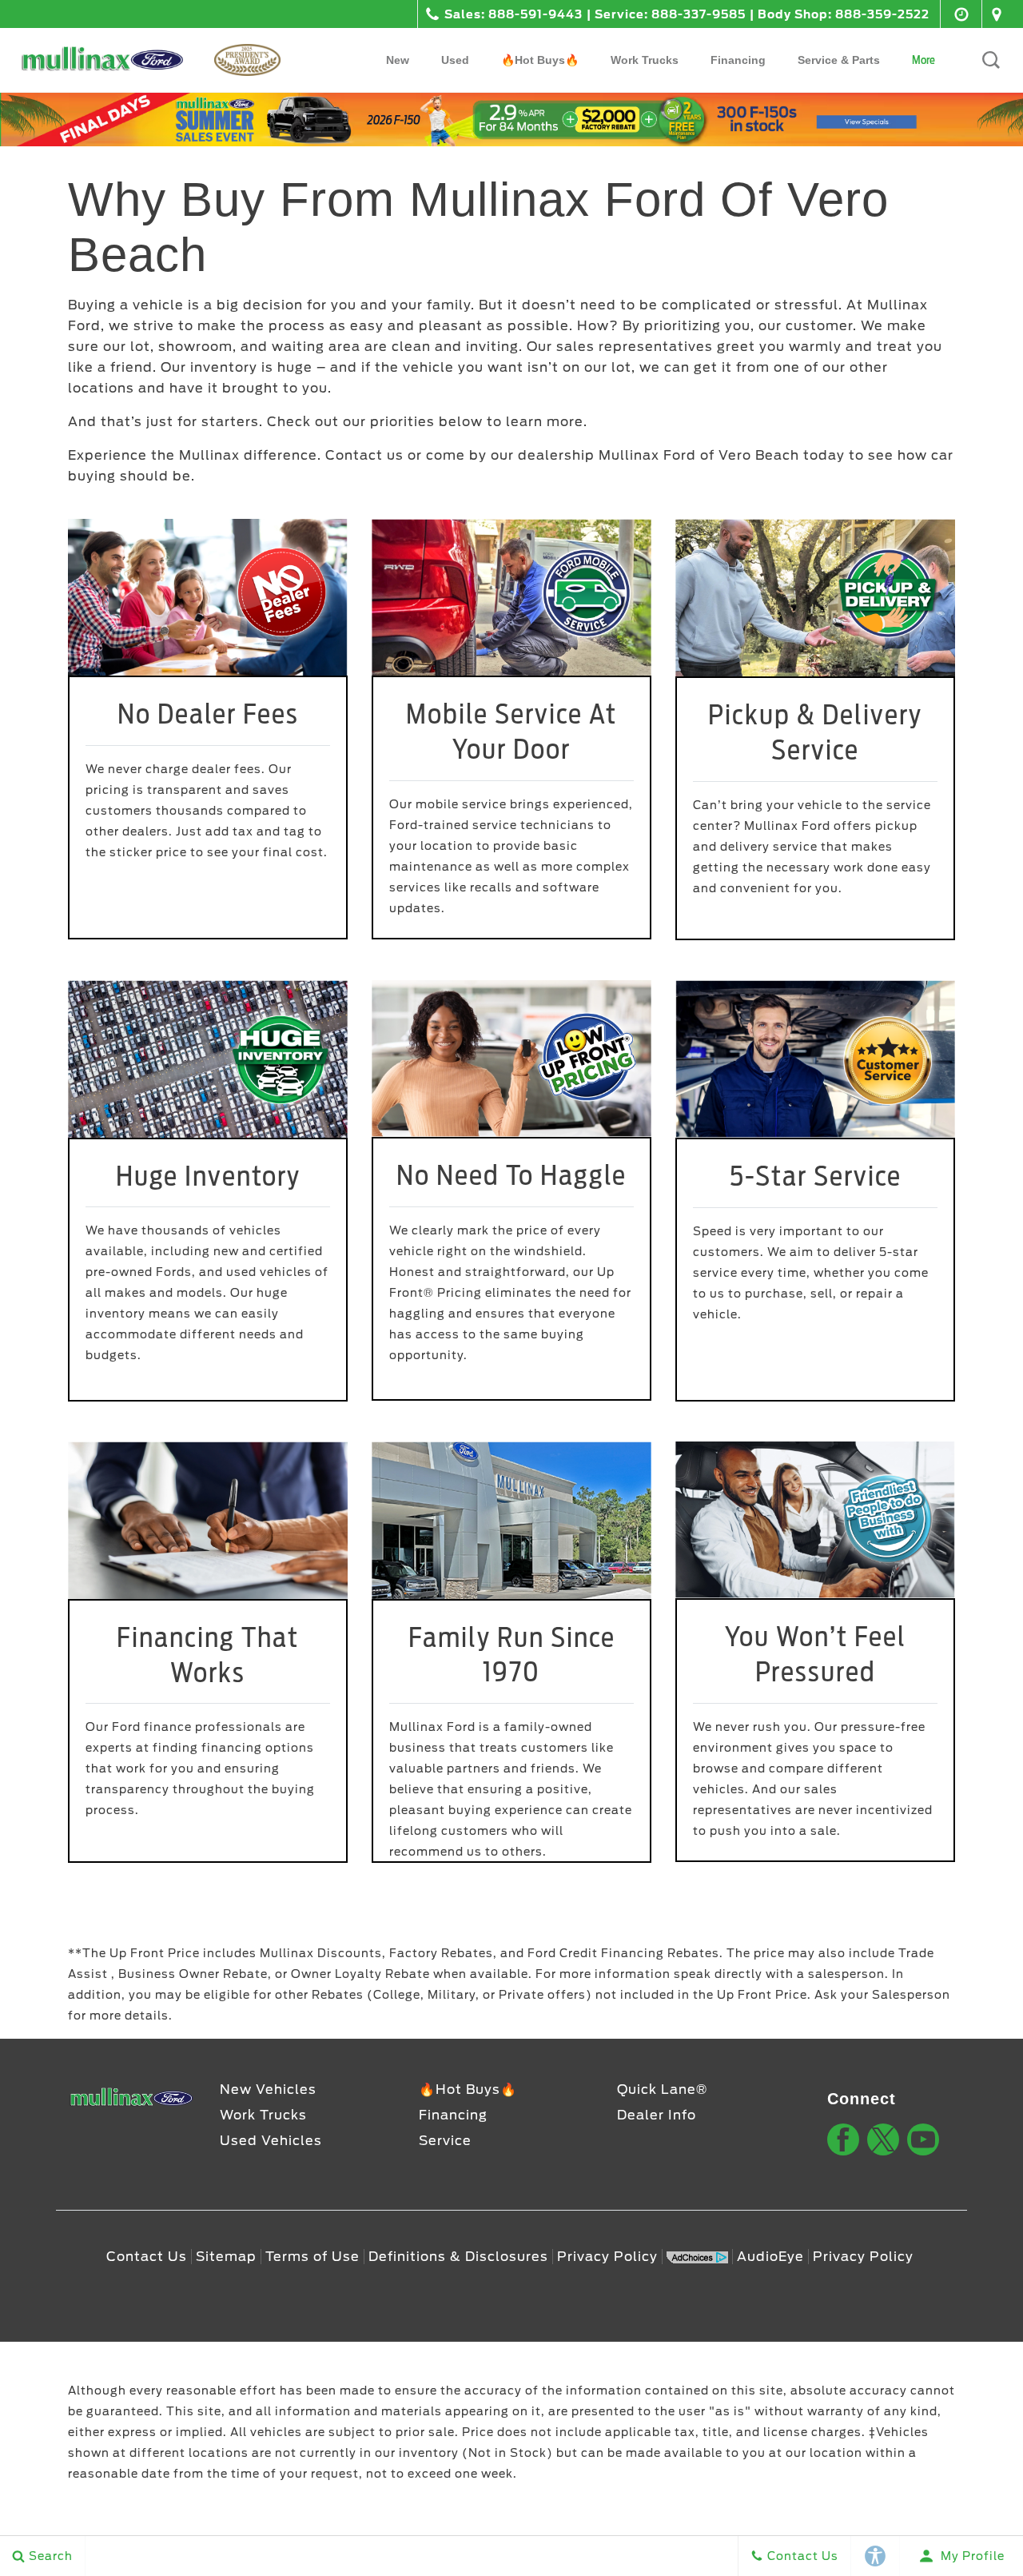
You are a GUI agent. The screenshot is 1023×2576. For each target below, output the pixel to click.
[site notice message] (511, 120)
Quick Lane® (662, 2090)
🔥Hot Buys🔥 (540, 60)
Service (445, 2141)
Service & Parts (839, 60)
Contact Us (147, 2257)
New (398, 60)
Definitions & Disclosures (458, 2257)
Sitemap (226, 2257)
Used (455, 60)
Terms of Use (312, 2257)
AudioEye (770, 2257)
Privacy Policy (607, 2257)
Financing (738, 60)
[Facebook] (843, 2139)
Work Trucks (645, 60)
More (924, 63)
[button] (991, 60)
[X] (883, 2139)
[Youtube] (923, 2139)
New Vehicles (268, 2090)
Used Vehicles (271, 2141)
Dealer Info (657, 2115)
